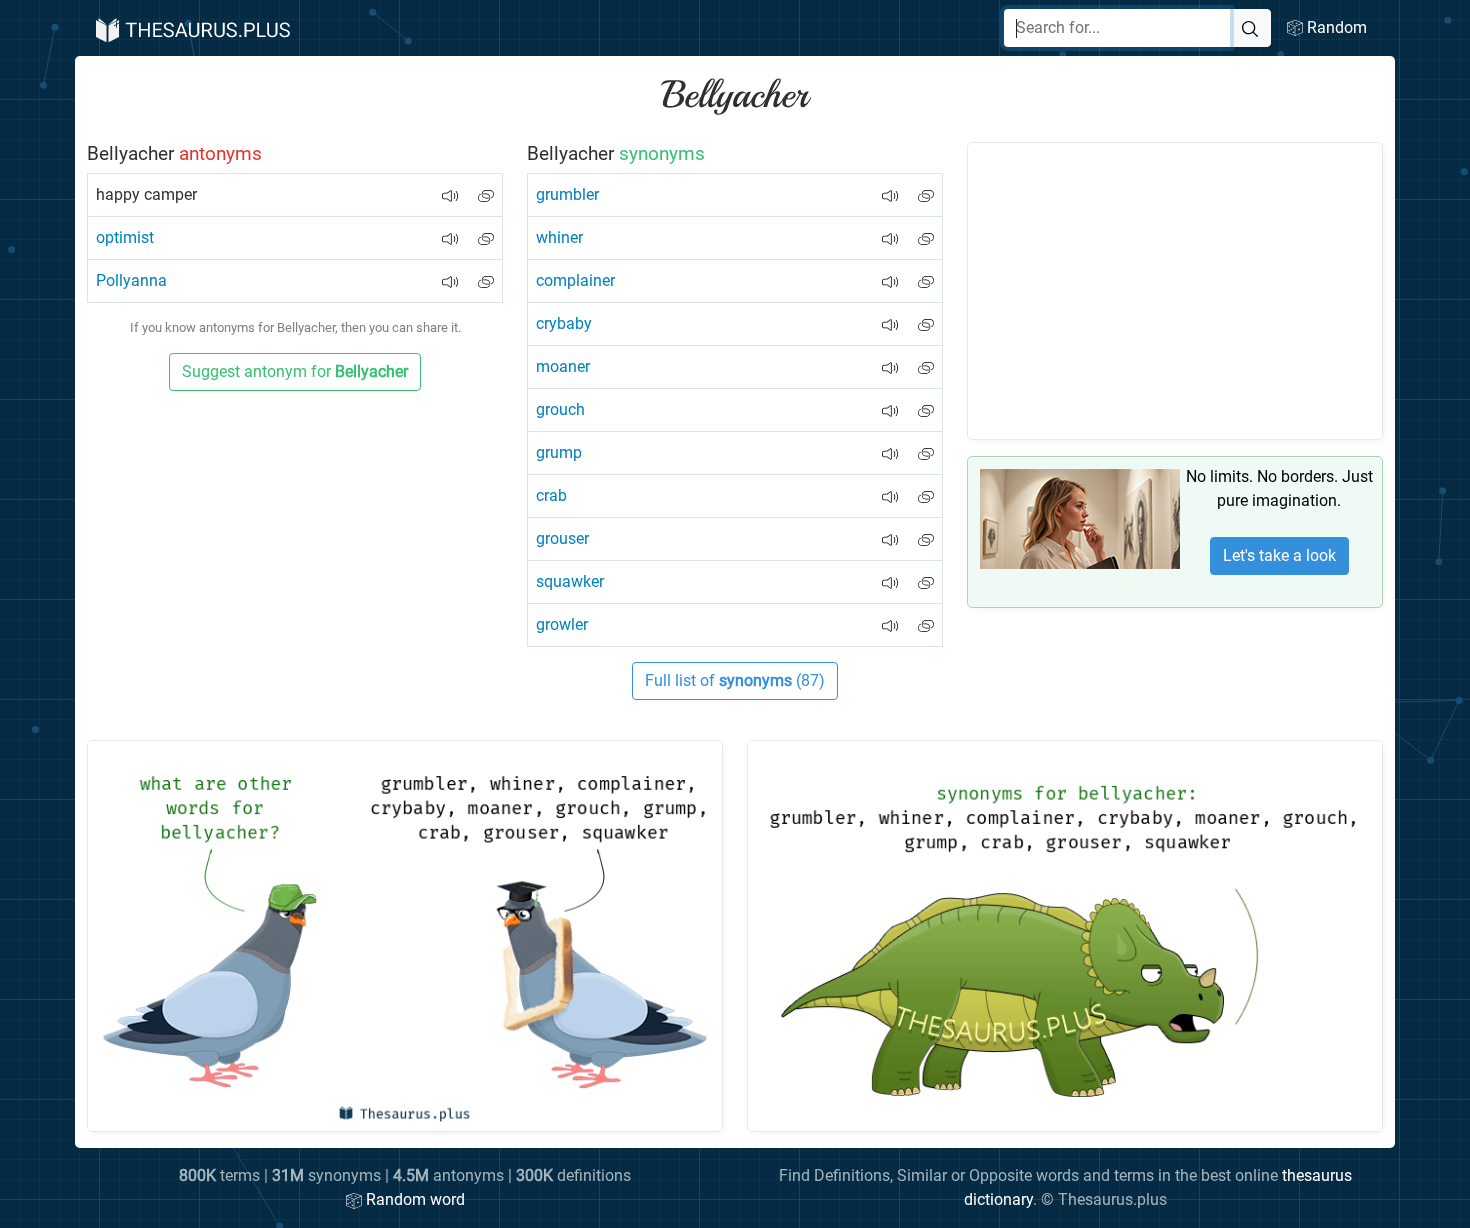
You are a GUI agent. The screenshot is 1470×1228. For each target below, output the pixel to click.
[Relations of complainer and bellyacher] (926, 273)
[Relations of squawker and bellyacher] (926, 574)
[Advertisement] (1175, 291)
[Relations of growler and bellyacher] (926, 617)
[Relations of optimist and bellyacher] (486, 230)
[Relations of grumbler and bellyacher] (926, 187)
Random (1335, 27)
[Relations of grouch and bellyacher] (926, 402)
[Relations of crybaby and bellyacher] (926, 316)
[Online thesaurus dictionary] (191, 28)
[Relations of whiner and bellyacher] (926, 230)
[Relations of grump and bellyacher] (926, 445)
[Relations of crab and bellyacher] (926, 488)
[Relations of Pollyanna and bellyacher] (486, 273)
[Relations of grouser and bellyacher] (926, 531)
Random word (413, 1199)
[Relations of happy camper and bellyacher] (486, 187)
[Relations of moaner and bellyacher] (926, 359)
